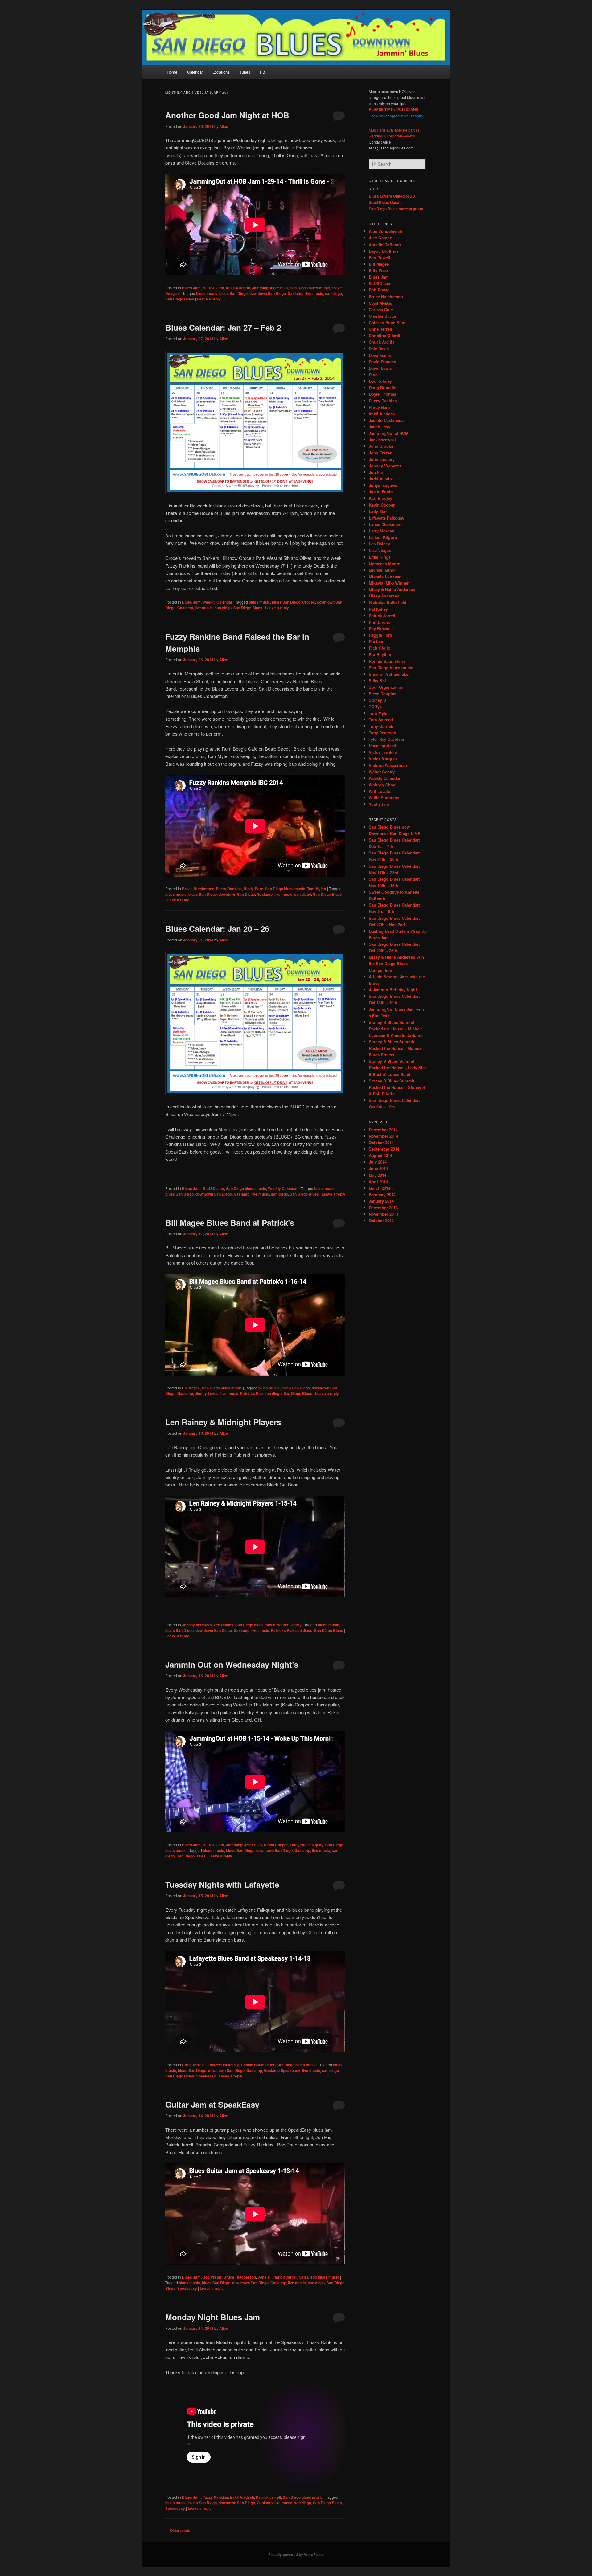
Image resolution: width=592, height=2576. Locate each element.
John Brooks (381, 446)
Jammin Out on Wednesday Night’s (232, 1664)
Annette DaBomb (385, 245)
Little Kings (380, 557)
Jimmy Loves (207, 1393)
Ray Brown (379, 628)
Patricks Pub (251, 1393)
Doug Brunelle (382, 387)
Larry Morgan (382, 531)
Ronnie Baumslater (258, 2065)
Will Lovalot (380, 791)
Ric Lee (376, 641)
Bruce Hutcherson (198, 889)
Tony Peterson (382, 733)
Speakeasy (206, 2076)
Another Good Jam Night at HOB (227, 115)
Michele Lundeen (385, 576)
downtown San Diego (268, 293)
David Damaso (382, 362)
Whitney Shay (382, 785)
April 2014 (378, 1182)
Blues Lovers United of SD (392, 196)
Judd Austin (380, 479)
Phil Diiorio (380, 622)
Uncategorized (382, 746)
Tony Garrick (381, 726)
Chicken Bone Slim (387, 322)
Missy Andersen (384, 596)
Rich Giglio (380, 648)
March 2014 (380, 1188)
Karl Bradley (380, 498)
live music (314, 293)
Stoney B (377, 700)
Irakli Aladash (238, 288)
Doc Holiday (380, 381)
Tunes (245, 72)
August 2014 (380, 1155)
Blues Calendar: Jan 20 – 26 (217, 929)
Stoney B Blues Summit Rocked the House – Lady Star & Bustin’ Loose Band (397, 1068)
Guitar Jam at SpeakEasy (212, 2104)
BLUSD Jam (213, 288)
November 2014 (383, 1136)
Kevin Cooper (276, 1845)
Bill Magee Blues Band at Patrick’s (230, 1223)
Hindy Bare (253, 889)
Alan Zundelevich (385, 231)
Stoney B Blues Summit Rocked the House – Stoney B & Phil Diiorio (397, 1087)
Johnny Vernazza (197, 1625)
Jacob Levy (380, 427)
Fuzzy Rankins (229, 889)
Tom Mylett (317, 889)
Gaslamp (296, 293)
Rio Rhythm (380, 654)
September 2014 (384, 1149)
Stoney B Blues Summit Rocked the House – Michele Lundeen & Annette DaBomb (396, 1029)
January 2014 (381, 1201)
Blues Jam (191, 288)
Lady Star (378, 511)
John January (382, 459)
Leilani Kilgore (383, 537)
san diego (333, 293)
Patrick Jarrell (285, 2277)
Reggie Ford (380, 635)
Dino (373, 375)
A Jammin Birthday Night (393, 990)
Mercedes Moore (384, 563)
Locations (221, 72)
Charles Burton (383, 316)
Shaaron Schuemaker (389, 674)
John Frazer (380, 453)
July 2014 (378, 1162)
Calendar (195, 72)
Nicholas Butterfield (388, 602)
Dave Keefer (380, 355)
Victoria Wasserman (388, 765)
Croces (309, 602)
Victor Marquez (383, 758)
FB (263, 72)
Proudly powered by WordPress (296, 2554)
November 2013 (383, 1214)
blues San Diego (233, 293)
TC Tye (375, 706)
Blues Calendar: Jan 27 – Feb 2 (223, 327)
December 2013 (383, 1207)
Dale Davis (379, 349)
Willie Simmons (384, 798)
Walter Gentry (289, 1625)
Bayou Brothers (384, 251)
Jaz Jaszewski (382, 440)
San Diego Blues (180, 299)
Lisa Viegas (380, 550)
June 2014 (378, 1168)
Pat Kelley (378, 609)
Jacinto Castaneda (386, 420)
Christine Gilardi (384, 335)
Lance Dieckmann (386, 524)
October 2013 (381, 1220)
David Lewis (380, 368)
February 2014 (382, 1194)
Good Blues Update (386, 202)
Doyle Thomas (382, 394)
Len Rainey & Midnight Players (223, 1422)
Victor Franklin (383, 752)
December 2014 (383, 1129)
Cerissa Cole (381, 310)
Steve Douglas (382, 693)
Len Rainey (224, 1625)
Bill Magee (191, 1388)
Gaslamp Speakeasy (282, 2070)
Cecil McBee (380, 303)
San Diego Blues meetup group (396, 209)
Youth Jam (379, 804)
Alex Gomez (380, 238)
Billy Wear (378, 270)
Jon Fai (264, 2277)
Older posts (178, 2530)
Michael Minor (382, 570)
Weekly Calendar (218, 602)
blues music (207, 293)
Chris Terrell (193, 2065)
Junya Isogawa (383, 485)
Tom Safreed (381, 720)
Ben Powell (380, 257)
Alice (224, 126)
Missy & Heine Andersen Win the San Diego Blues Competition (396, 963)
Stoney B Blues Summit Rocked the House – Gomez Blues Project (395, 1048)
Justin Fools (381, 492)
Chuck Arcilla (382, 342)
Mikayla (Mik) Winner (389, 583)
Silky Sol (377, 681)
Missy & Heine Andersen (392, 589)
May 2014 (378, 1175)
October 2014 (381, 1142)
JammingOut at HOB (270, 288)
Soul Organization (386, 687)
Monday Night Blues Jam (213, 2317)
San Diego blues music (310, 288)
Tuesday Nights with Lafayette (222, 1884)
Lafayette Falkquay (307, 1845)
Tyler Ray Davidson (387, 739)
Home (172, 72)
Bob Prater (212, 2277)
